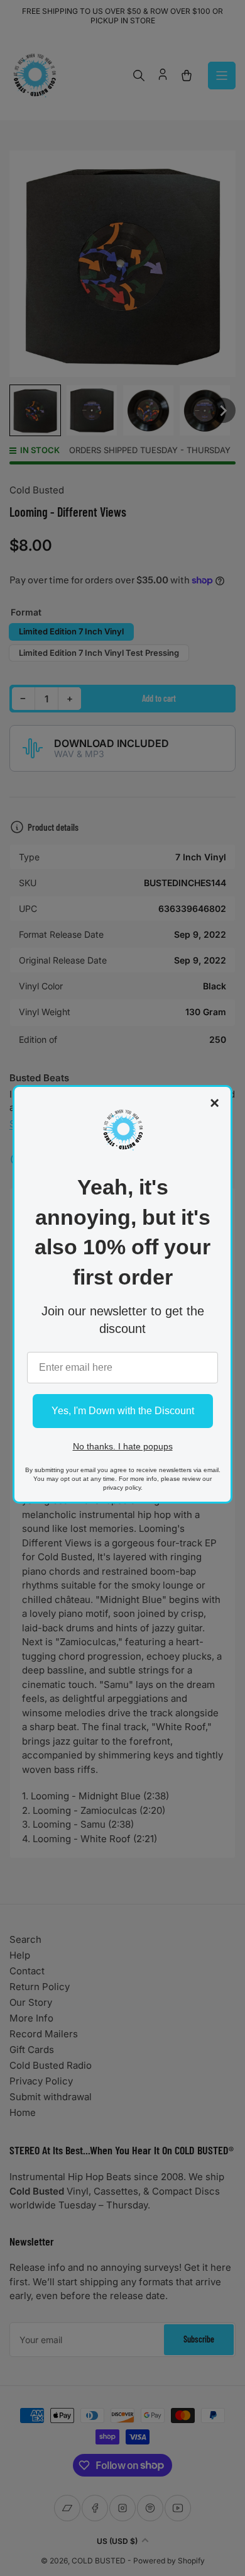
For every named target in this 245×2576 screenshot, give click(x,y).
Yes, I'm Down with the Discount (123, 1411)
